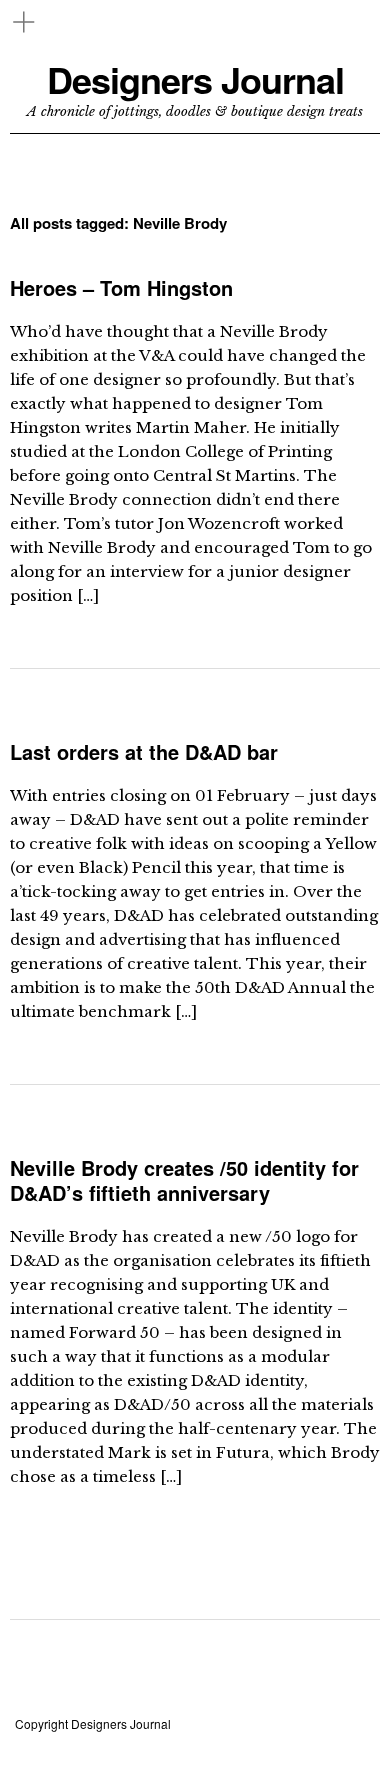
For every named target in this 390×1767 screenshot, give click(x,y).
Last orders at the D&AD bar (144, 751)
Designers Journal (195, 79)
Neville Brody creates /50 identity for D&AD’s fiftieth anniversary (184, 1180)
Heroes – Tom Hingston (121, 287)
